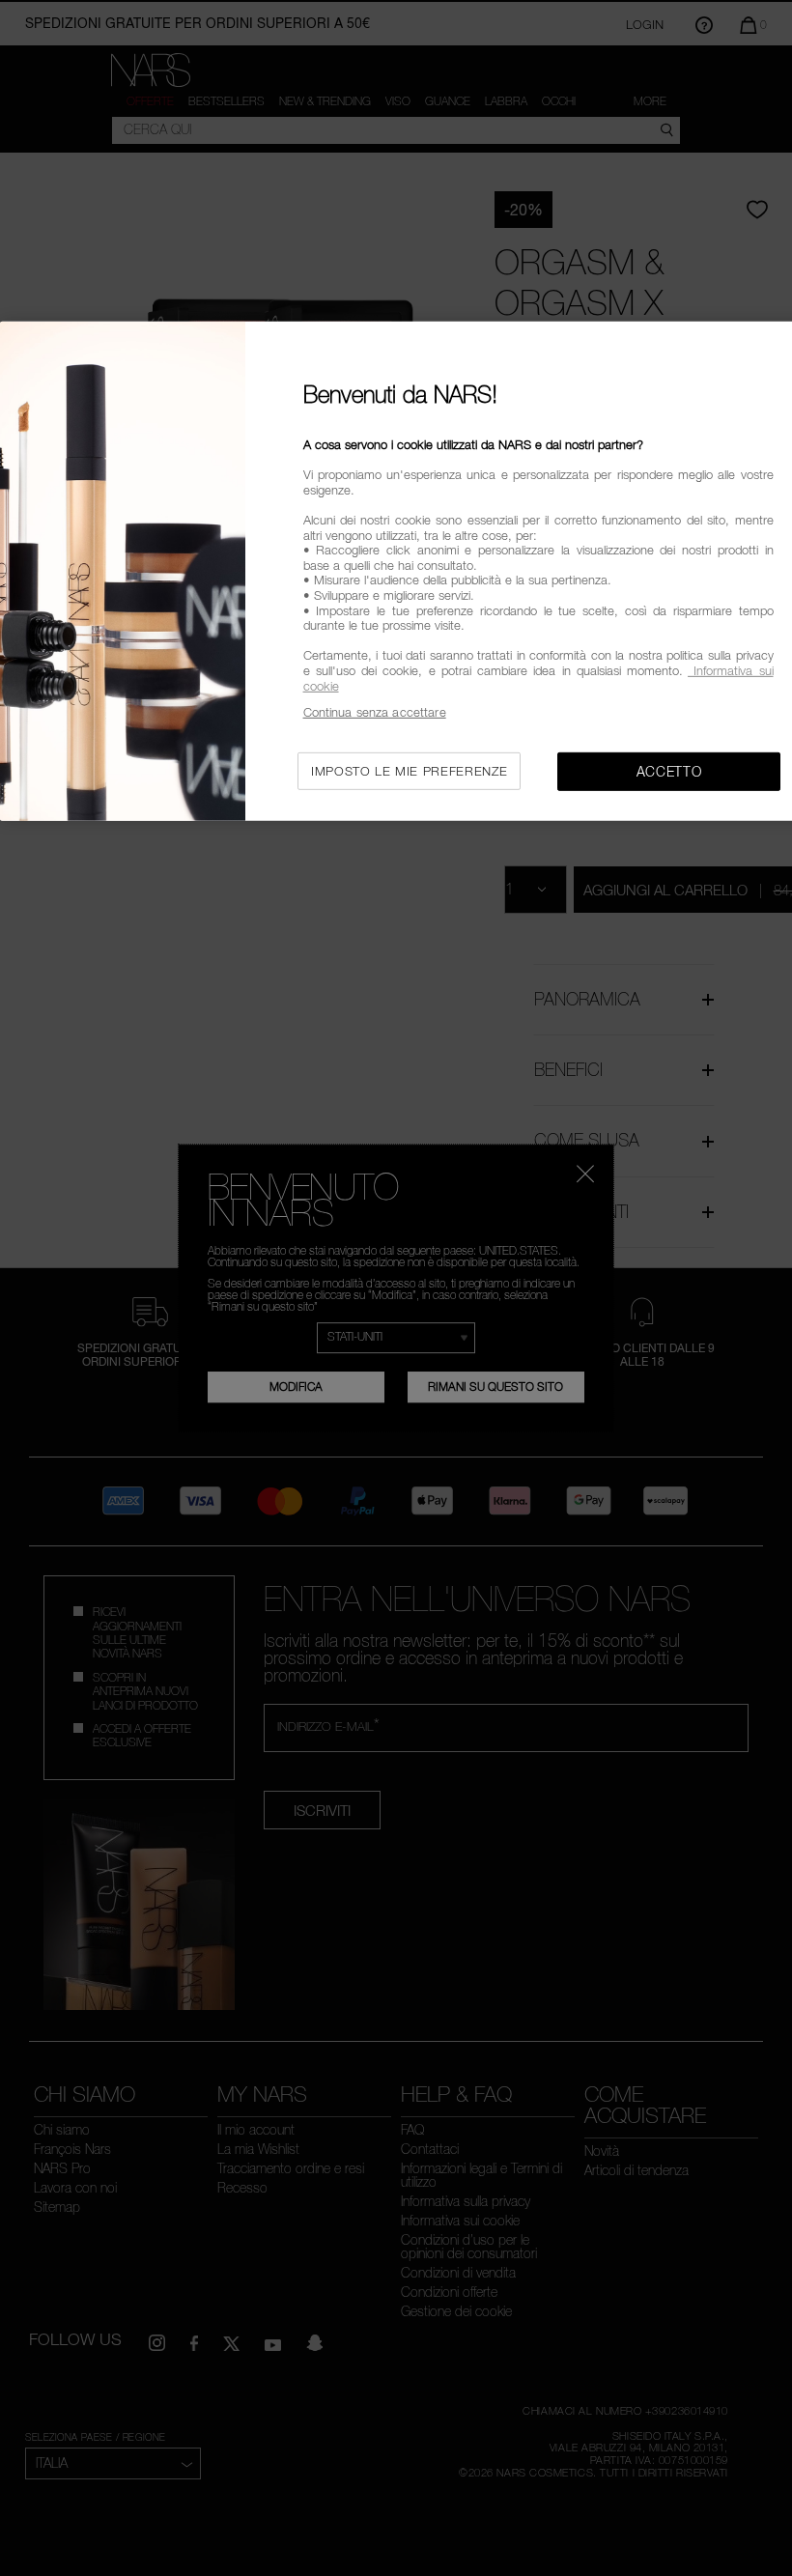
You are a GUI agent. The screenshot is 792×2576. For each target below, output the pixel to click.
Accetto (669, 770)
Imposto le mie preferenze (409, 770)
